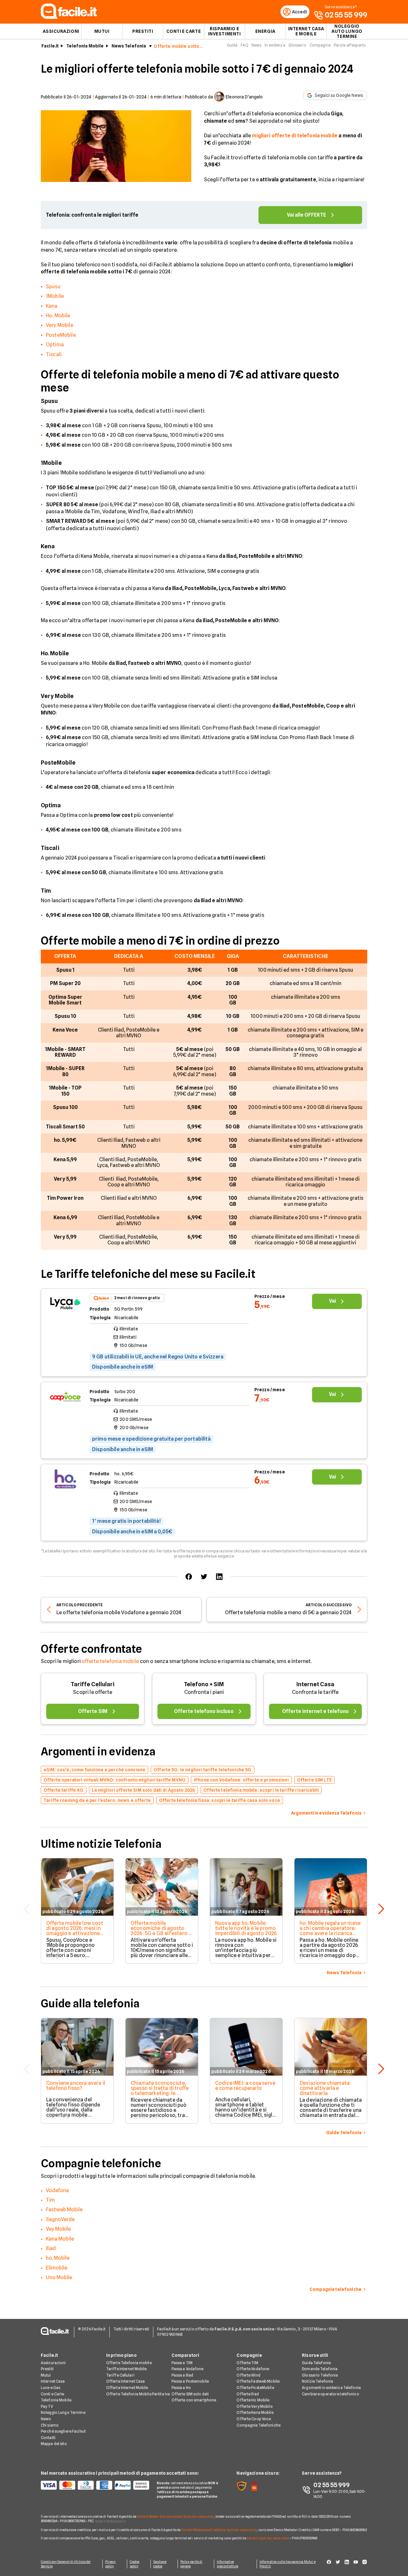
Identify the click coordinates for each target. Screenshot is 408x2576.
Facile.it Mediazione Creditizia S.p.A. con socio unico (219, 2530)
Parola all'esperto (350, 45)
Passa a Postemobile (190, 2381)
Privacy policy (111, 2564)
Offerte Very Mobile (254, 2406)
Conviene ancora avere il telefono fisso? (76, 2086)
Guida (232, 45)
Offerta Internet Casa (126, 2381)
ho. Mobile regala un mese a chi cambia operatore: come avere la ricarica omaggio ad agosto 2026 (330, 1931)
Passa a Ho (181, 2388)
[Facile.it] (69, 17)
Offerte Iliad (248, 2394)
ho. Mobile (58, 2258)
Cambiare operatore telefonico (330, 2394)
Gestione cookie (160, 2564)
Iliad (51, 2248)
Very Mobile (60, 325)
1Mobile (55, 296)
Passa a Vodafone (188, 2369)
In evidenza (275, 45)
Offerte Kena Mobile (255, 2412)
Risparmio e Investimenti (225, 31)
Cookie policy (135, 2564)
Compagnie (320, 45)
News (256, 45)
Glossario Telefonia (320, 2375)
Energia (265, 31)
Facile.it (50, 46)
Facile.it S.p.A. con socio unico (268, 2538)
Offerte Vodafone (253, 2369)
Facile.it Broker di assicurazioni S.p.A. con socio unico (175, 2516)
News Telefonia (129, 46)
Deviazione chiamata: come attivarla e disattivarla (325, 2088)
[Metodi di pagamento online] (95, 2485)
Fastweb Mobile (64, 2209)
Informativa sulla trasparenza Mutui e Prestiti (288, 2564)
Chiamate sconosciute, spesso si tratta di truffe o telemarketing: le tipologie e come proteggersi (160, 2093)
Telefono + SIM (204, 1684)
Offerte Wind (248, 2375)
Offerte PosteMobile (255, 2388)
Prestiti (143, 31)
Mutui (102, 31)
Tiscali (54, 354)
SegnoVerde (60, 2219)
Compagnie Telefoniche (259, 2425)
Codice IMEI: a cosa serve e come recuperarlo (245, 2086)
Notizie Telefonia (317, 2381)
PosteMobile (61, 335)
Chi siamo (50, 2425)
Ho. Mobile (58, 316)
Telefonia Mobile (85, 46)
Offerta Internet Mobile (127, 2388)
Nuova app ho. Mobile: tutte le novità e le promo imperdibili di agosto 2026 (246, 1928)
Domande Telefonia (320, 2369)
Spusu (53, 287)
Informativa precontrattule (227, 2564)
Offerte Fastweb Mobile (258, 2381)
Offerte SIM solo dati (190, 2394)
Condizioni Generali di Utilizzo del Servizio (66, 2564)
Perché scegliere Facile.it (63, 2431)
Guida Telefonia (316, 2363)
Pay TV (47, 2406)
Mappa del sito (54, 2444)
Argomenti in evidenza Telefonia (331, 2388)
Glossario (297, 45)
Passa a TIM (182, 2363)
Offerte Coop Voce (254, 2419)
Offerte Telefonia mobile (129, 2363)
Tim (50, 2200)
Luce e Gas (51, 2388)
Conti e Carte (184, 31)
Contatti (48, 2438)
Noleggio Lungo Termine (63, 2412)
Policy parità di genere (191, 2564)
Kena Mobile (60, 2239)
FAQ (244, 45)
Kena (52, 306)
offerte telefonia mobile (110, 1661)
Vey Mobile (58, 2229)
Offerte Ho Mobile (253, 2400)
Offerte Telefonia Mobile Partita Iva (138, 2394)
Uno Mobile (59, 2277)
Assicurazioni (61, 31)
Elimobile (57, 2268)
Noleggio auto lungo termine (347, 31)
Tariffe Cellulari (93, 1684)
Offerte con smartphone (194, 2400)
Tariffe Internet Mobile (127, 2369)
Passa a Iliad (182, 2375)
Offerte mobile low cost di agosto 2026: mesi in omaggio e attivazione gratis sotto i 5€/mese (75, 1931)
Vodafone (57, 2190)
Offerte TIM (247, 2363)
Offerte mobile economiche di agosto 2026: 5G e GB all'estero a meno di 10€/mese (161, 1931)
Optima (55, 345)
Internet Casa (315, 1684)
